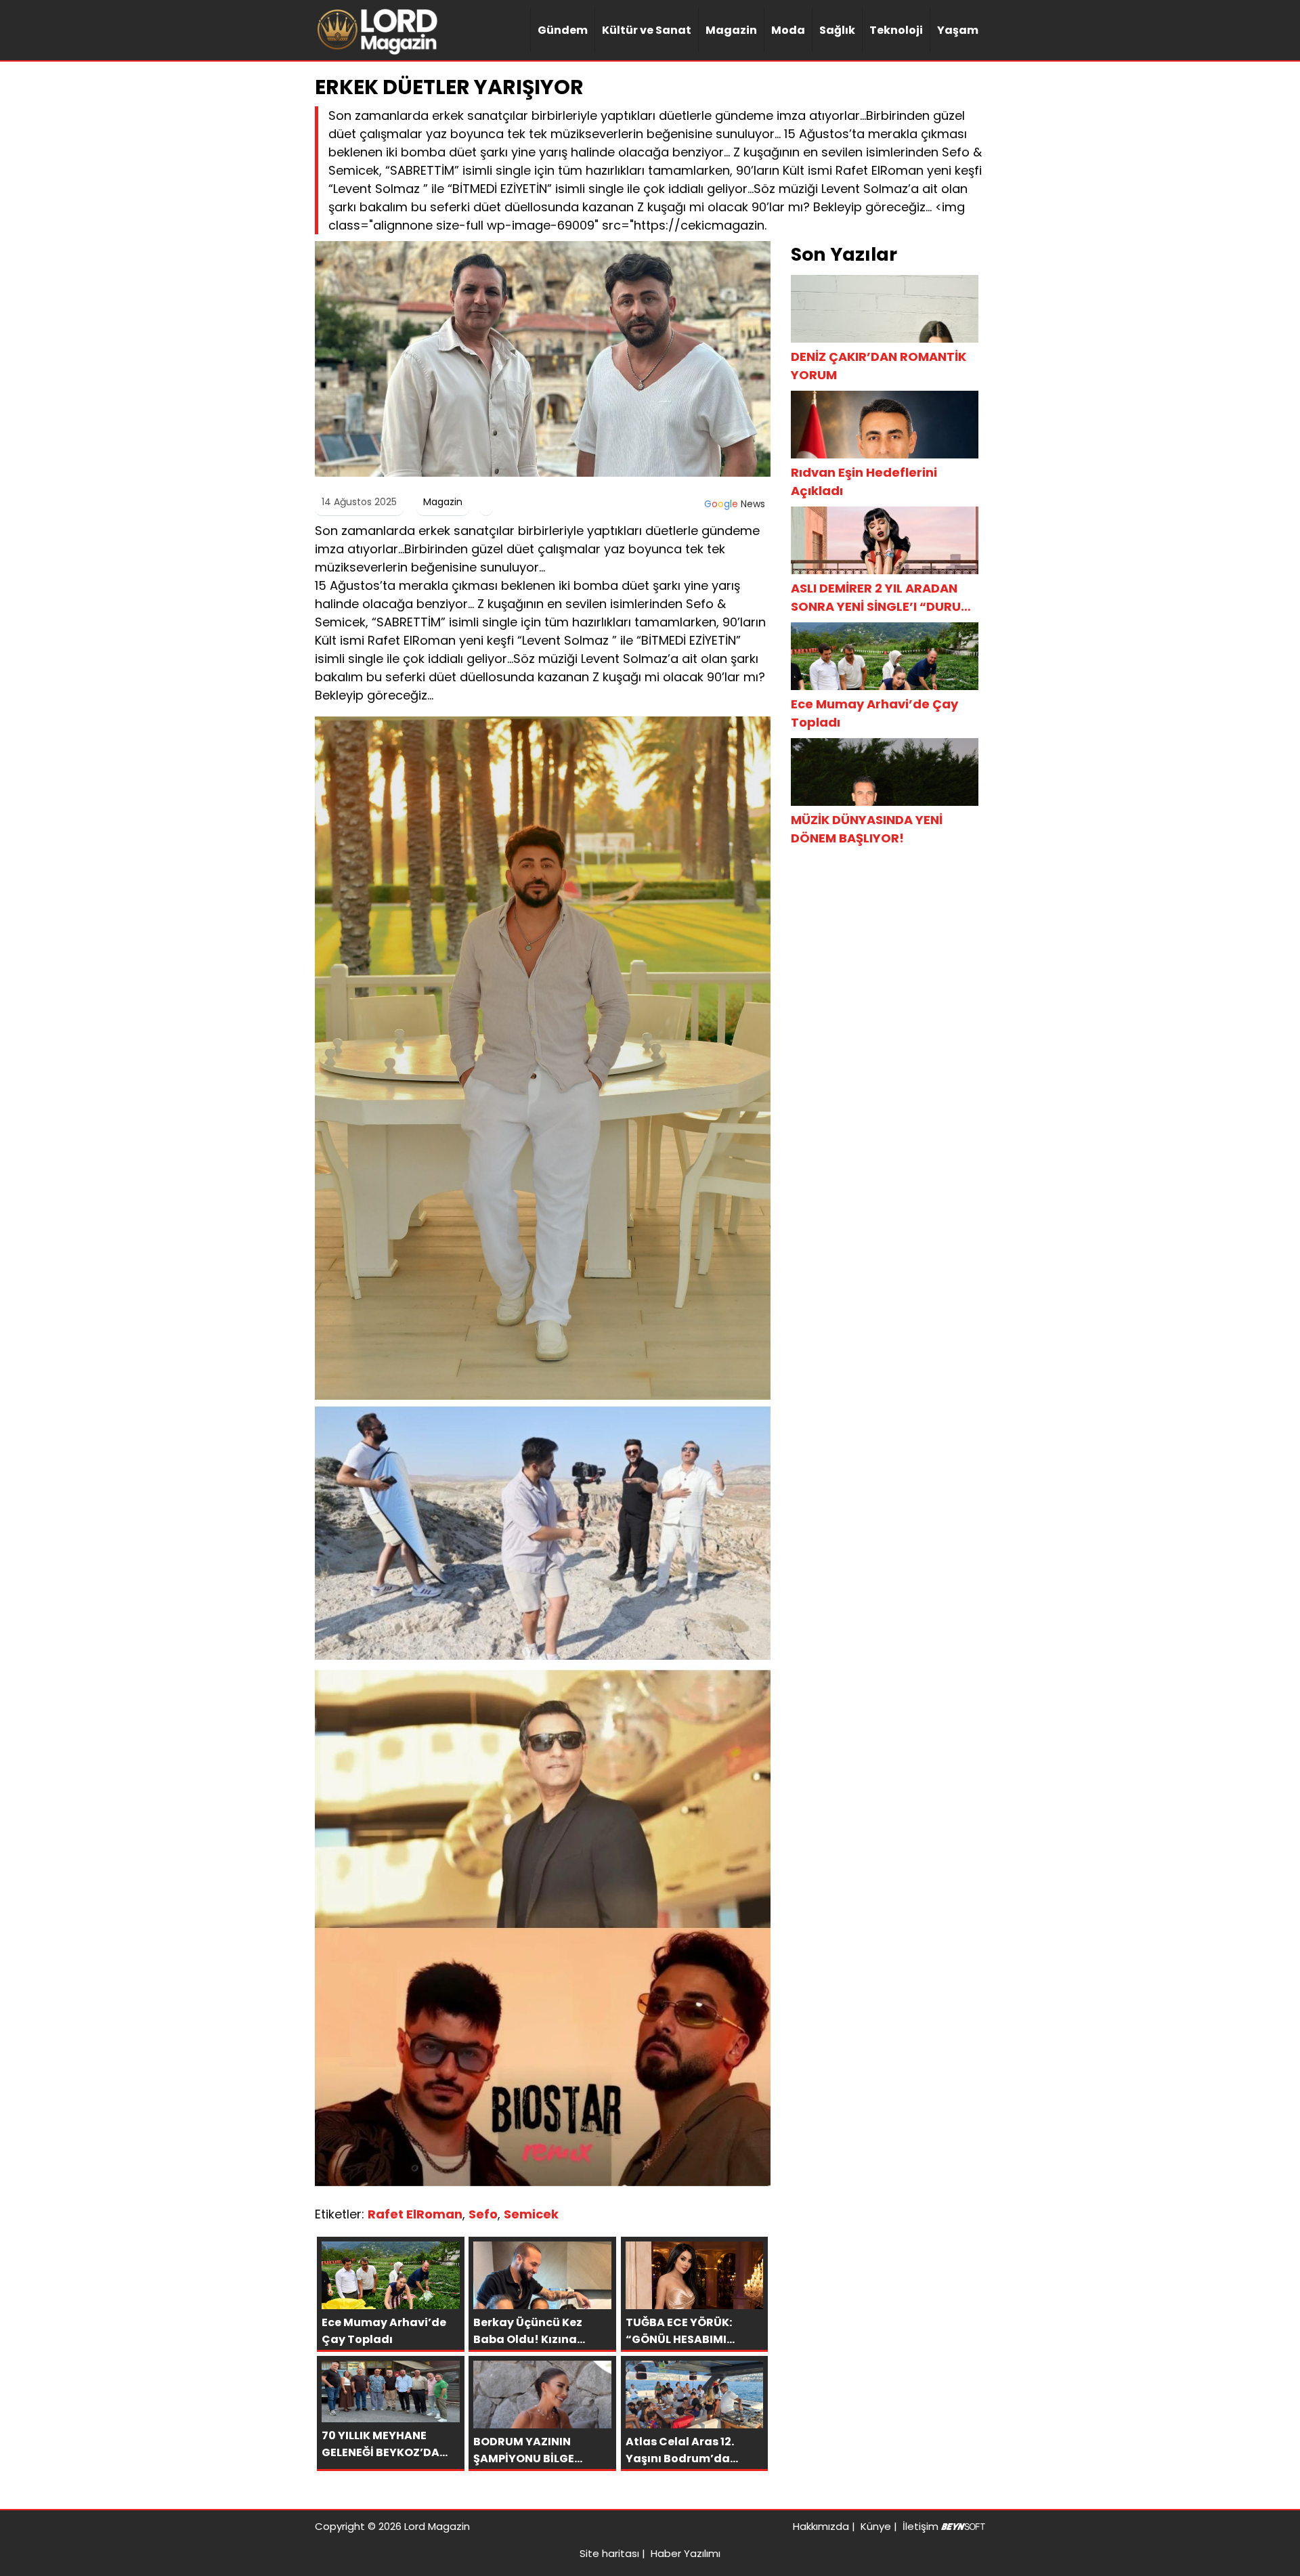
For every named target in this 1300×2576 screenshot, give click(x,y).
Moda (788, 30)
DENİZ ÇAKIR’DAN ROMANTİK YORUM (879, 366)
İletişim (920, 2526)
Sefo (483, 2214)
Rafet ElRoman (415, 2214)
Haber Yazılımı (686, 2553)
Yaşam (958, 30)
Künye (876, 2526)
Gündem (563, 30)
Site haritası (609, 2553)
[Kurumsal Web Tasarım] (963, 2526)
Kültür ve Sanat (647, 30)
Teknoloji (896, 30)
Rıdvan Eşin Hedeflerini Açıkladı (864, 481)
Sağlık (837, 30)
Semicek (531, 2214)
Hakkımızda (821, 2526)
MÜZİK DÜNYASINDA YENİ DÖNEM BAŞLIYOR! (867, 829)
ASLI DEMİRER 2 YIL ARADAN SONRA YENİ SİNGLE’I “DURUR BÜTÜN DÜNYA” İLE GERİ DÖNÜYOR (880, 598)
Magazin (731, 30)
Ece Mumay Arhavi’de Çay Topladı (874, 713)
